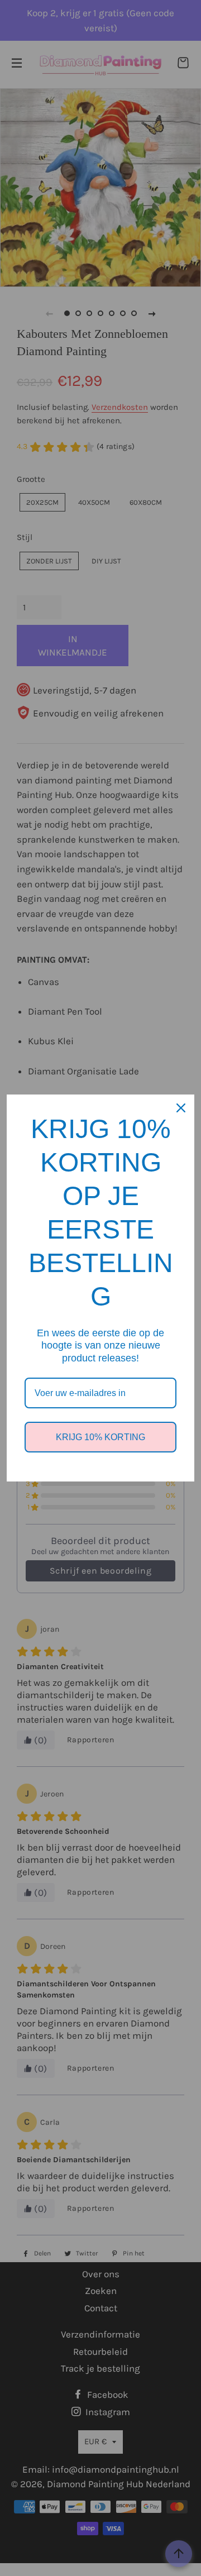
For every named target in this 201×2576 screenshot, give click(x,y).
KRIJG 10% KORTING (100, 1437)
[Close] (181, 1108)
